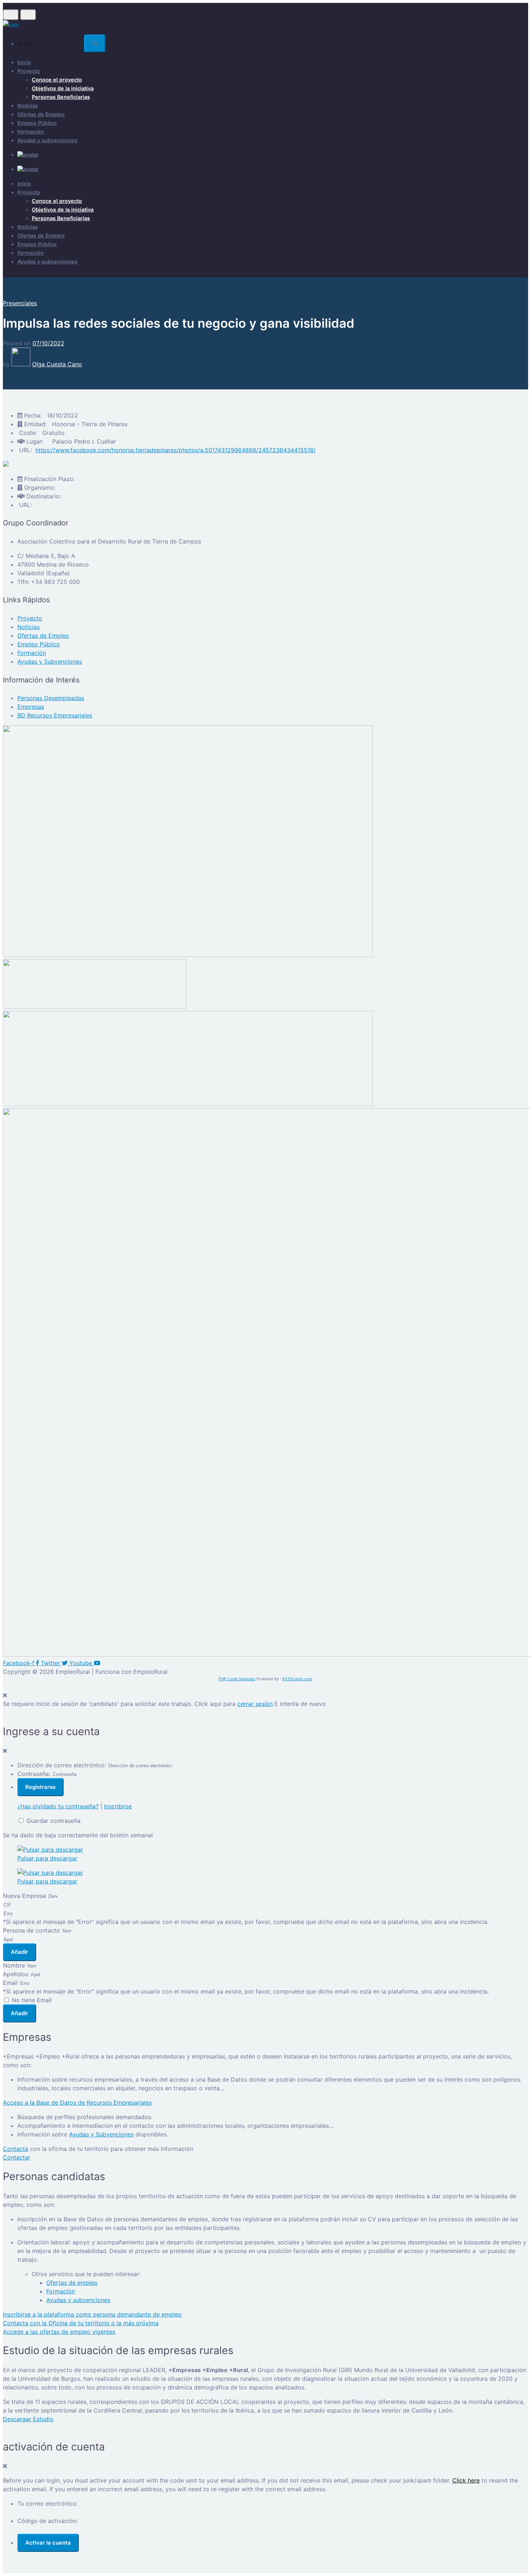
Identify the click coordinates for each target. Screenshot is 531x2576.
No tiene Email (32, 2000)
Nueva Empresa (25, 1896)
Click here (466, 2480)
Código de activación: (48, 2521)
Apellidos (16, 1974)
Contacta (16, 2149)
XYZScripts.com (297, 1679)
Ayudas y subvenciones (47, 140)
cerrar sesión (255, 1704)
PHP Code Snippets (237, 1679)
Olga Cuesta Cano (57, 364)
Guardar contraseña (53, 1821)
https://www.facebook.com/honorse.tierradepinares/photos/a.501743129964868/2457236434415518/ (176, 450)
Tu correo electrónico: (48, 2503)
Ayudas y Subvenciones (101, 2134)
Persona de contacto (32, 1930)
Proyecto (29, 71)
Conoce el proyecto (57, 80)
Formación (31, 132)
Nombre (15, 1965)
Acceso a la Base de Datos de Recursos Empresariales (77, 2103)
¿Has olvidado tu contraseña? (58, 1806)
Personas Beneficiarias (61, 97)
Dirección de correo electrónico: (62, 1765)
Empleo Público (37, 123)
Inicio (24, 62)
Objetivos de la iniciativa (63, 88)
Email (11, 1983)
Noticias (28, 106)
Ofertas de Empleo (41, 114)
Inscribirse (118, 1806)
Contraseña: (34, 1774)
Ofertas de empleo (72, 2283)
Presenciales (20, 303)
